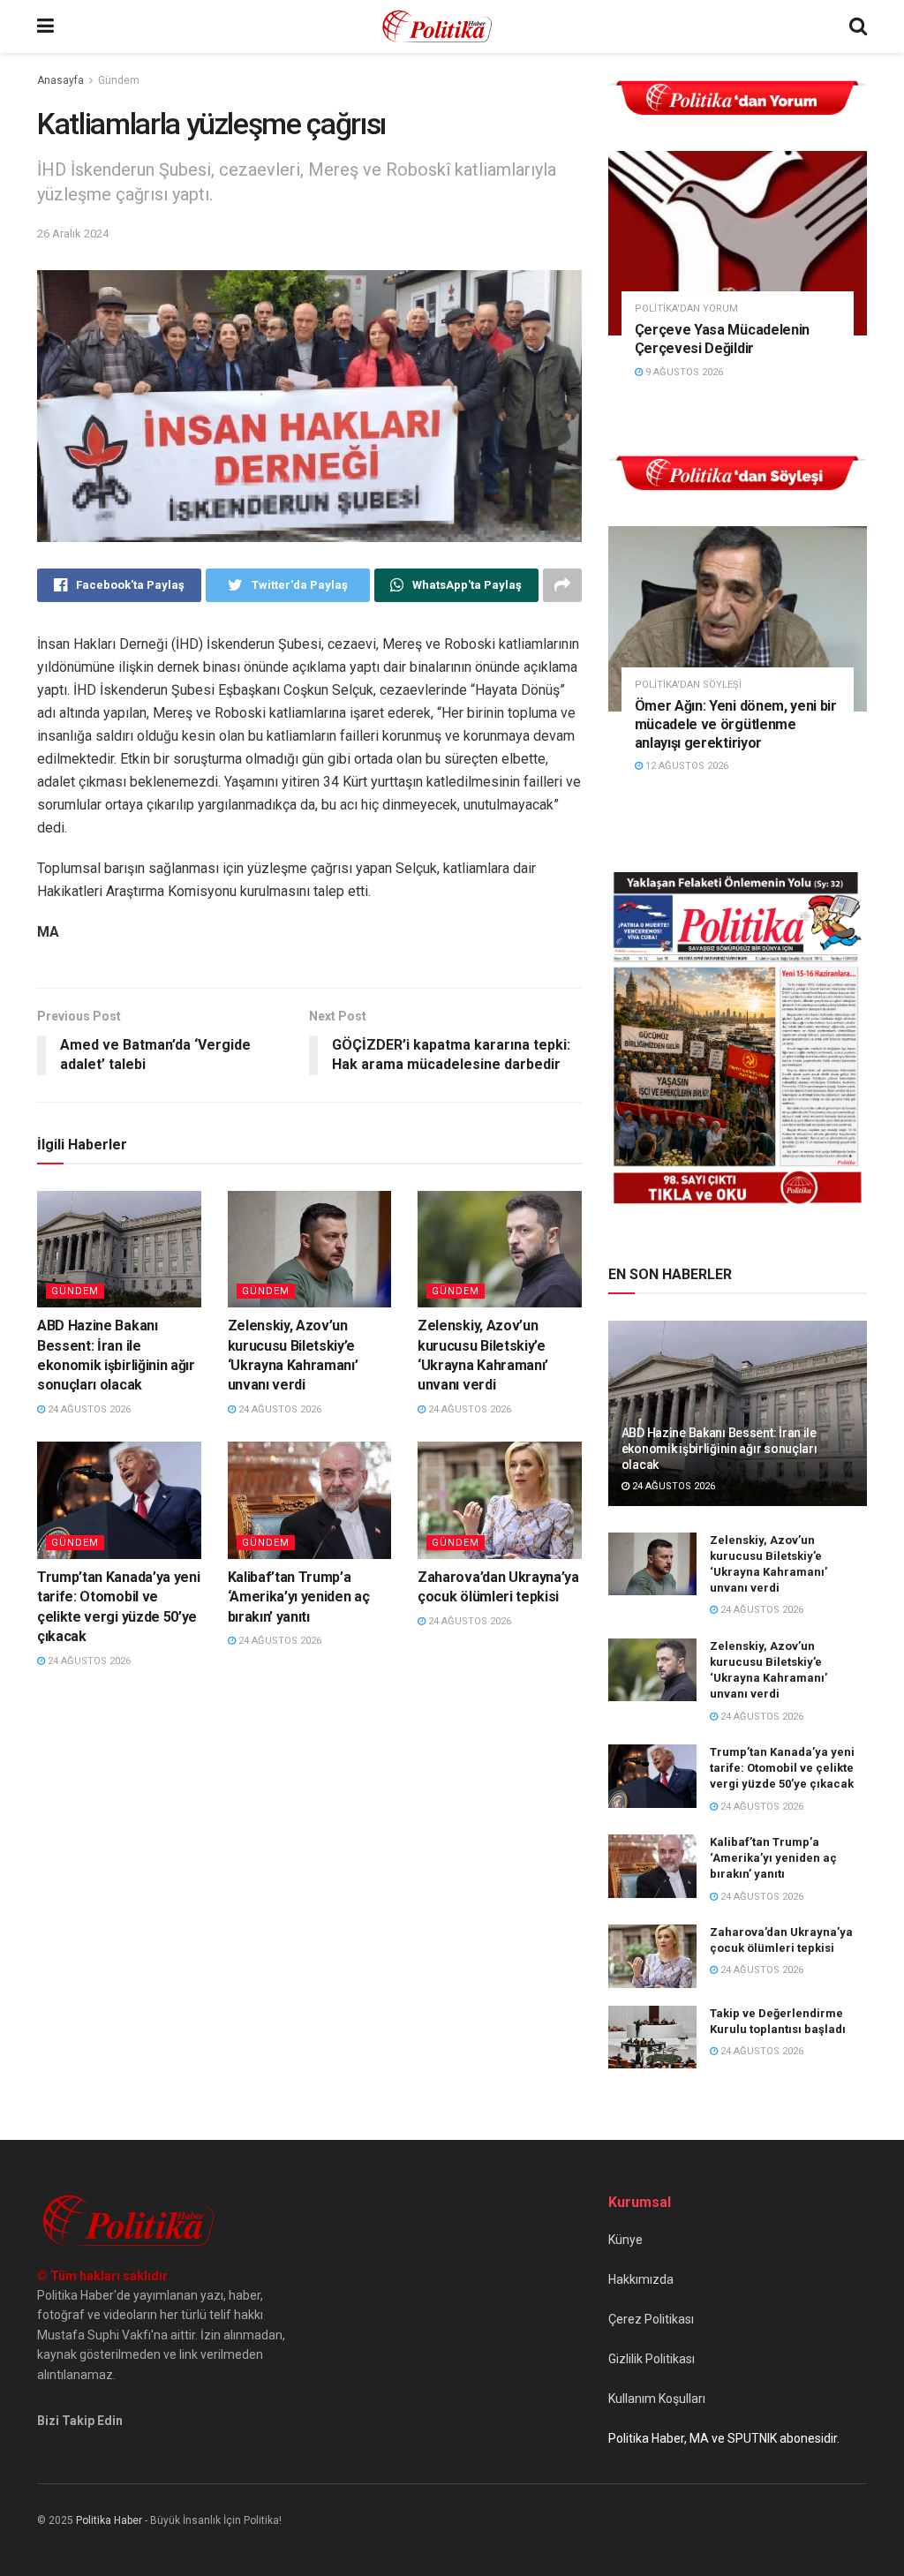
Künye (625, 2240)
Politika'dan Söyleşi (688, 685)
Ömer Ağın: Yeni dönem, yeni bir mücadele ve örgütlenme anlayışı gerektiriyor (736, 724)
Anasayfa (60, 80)
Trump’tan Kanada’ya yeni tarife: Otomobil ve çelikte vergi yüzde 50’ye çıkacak (782, 1768)
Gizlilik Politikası (652, 2359)
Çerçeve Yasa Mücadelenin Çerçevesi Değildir (722, 339)
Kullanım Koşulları (657, 2399)
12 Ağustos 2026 (686, 766)
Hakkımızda (641, 2279)
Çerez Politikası (651, 2319)
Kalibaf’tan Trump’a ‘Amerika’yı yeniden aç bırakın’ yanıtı (299, 1597)
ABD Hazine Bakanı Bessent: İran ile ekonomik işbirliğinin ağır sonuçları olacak (719, 1449)
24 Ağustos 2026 (88, 1409)
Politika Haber (109, 2520)
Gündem (119, 80)
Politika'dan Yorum (686, 309)
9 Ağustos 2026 (683, 372)
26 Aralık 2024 (73, 233)
